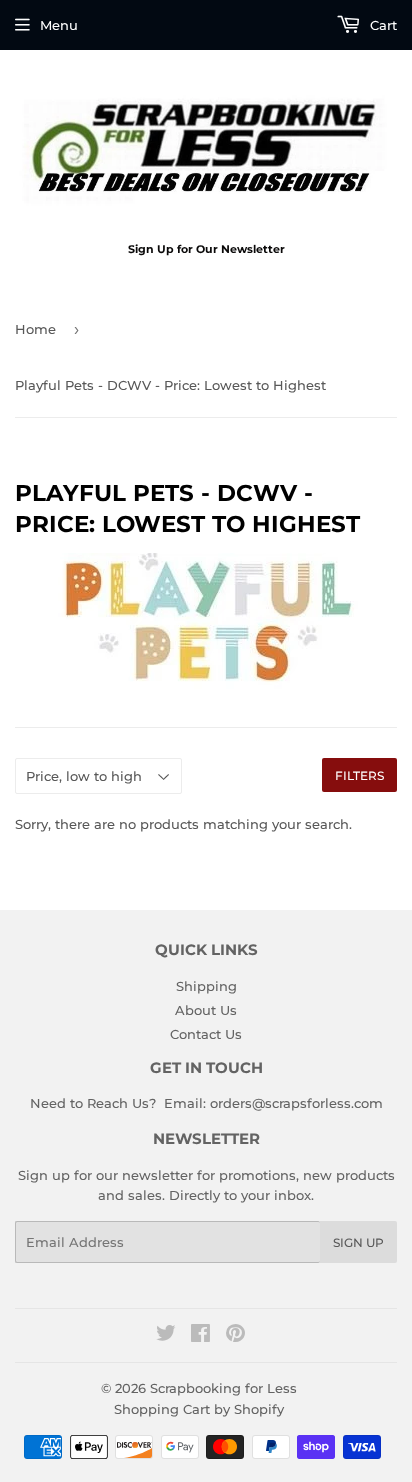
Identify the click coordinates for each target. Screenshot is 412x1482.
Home (35, 329)
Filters (359, 775)
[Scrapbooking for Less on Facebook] (200, 1336)
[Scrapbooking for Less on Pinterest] (235, 1336)
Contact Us (206, 1034)
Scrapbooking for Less (223, 1388)
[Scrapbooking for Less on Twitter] (166, 1336)
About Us (206, 1010)
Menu (59, 25)
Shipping (206, 986)
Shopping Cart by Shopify (199, 1409)
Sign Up (358, 1242)
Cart (381, 25)
